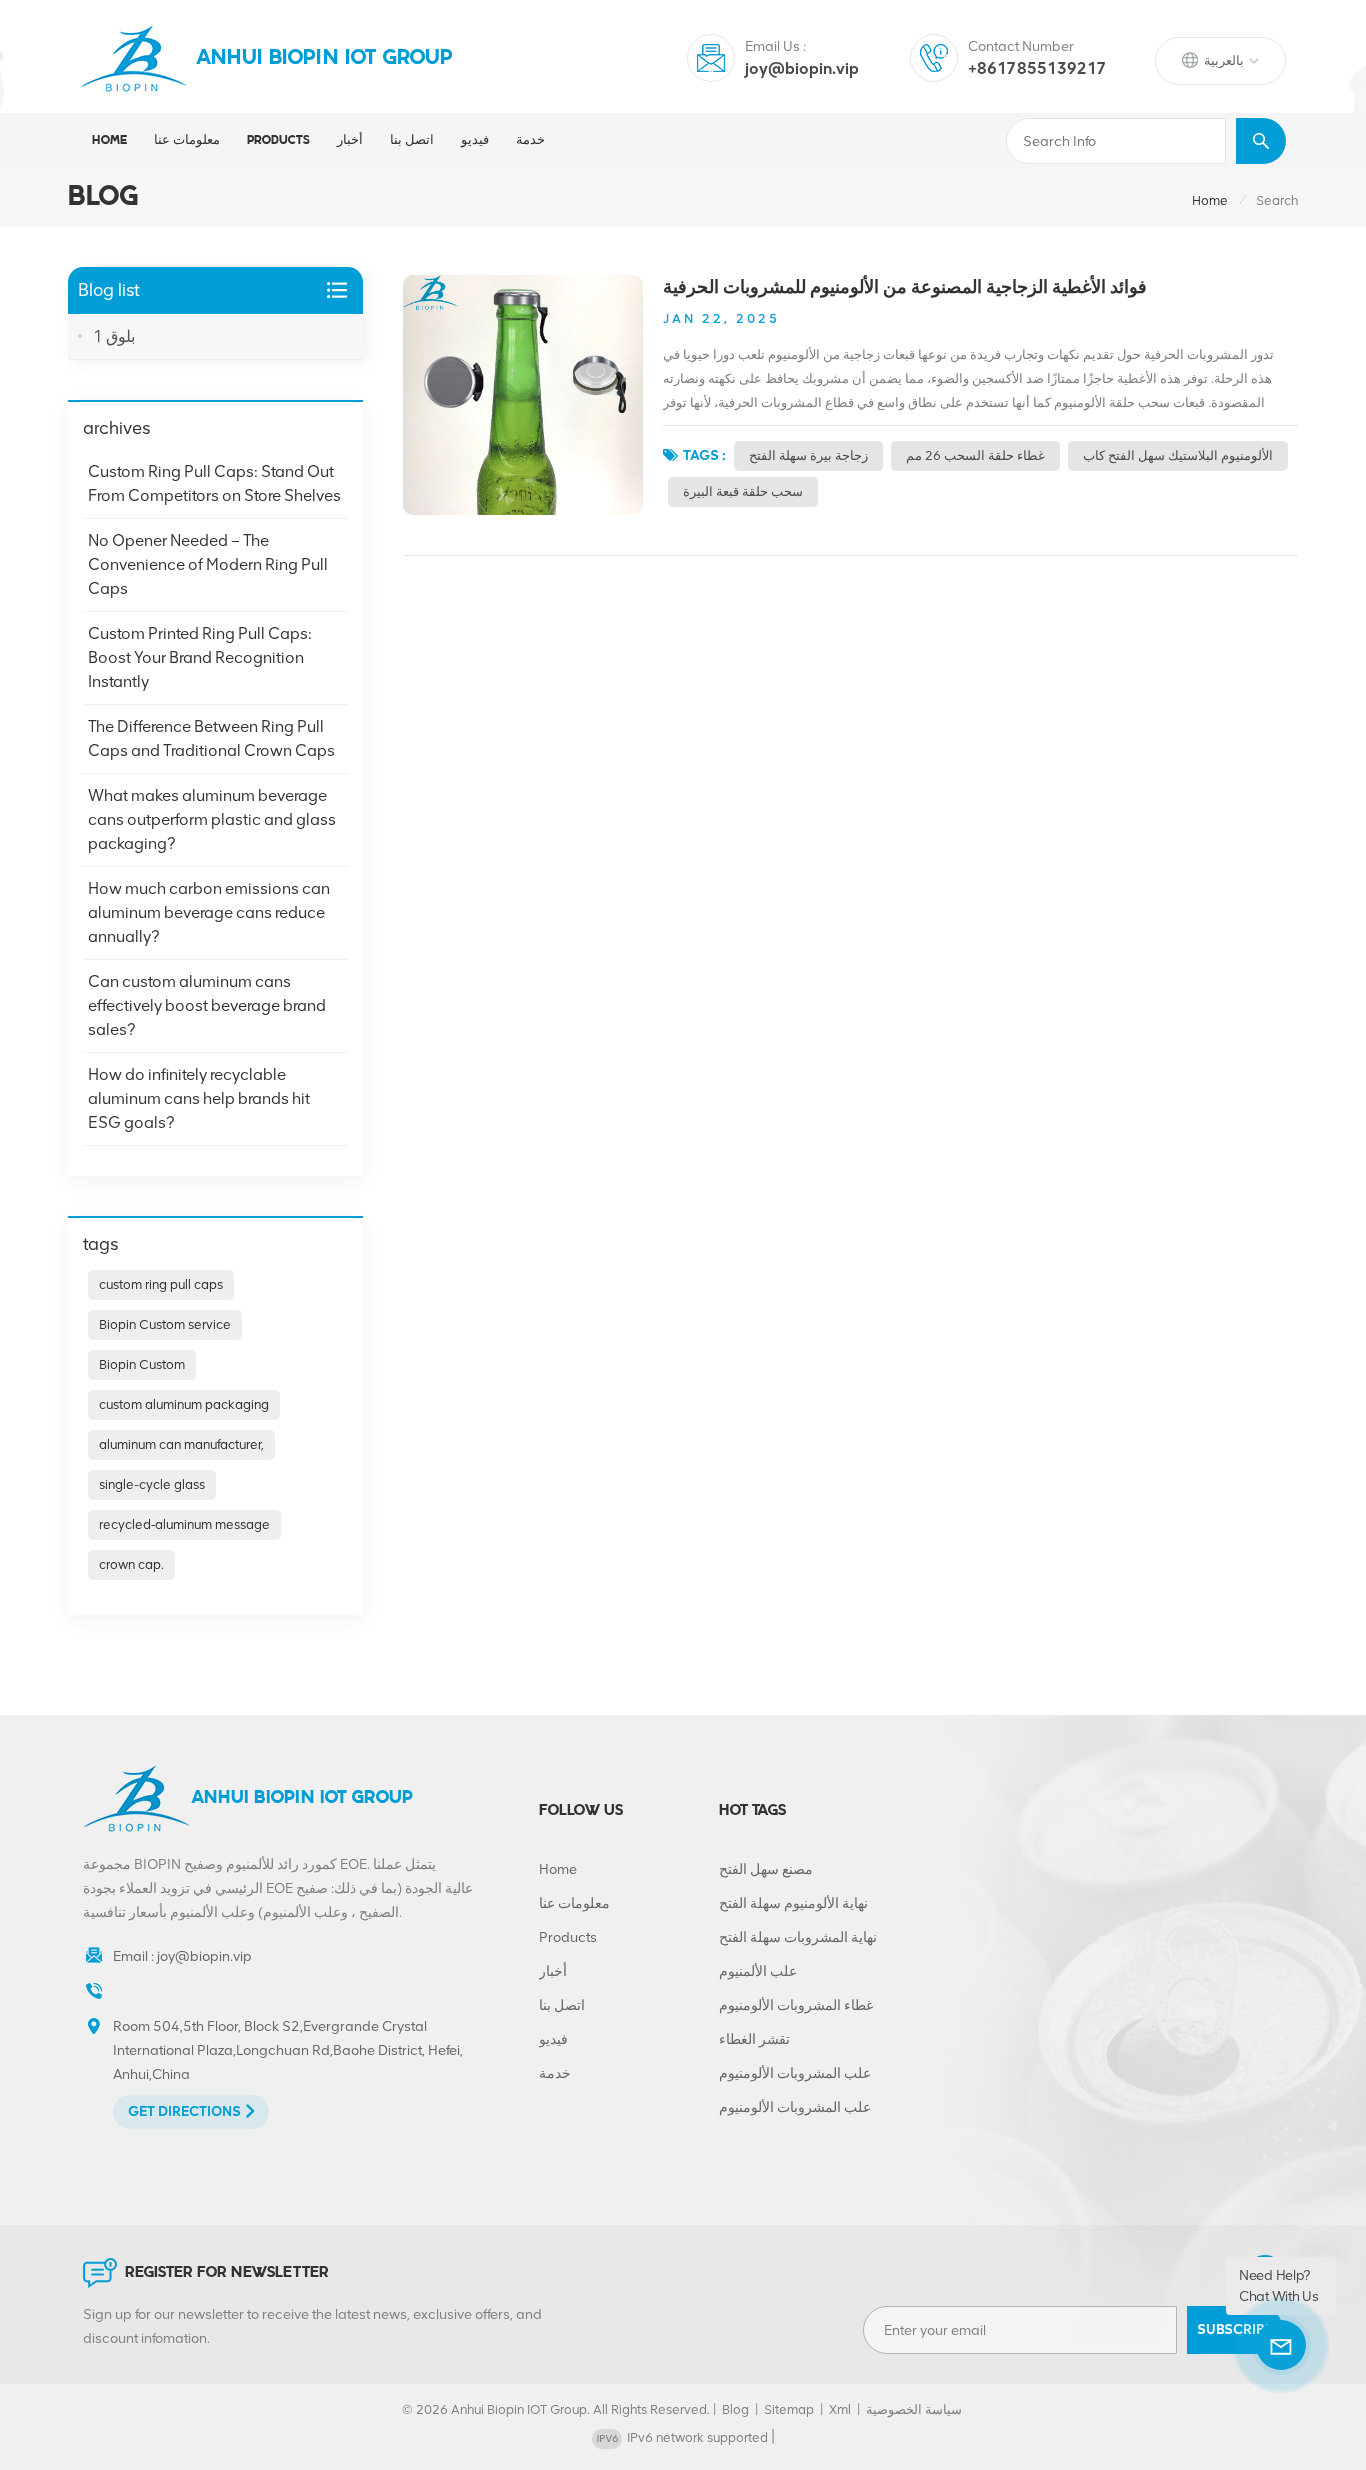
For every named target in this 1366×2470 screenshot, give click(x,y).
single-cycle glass (152, 1484)
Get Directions (184, 2111)
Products (568, 1937)
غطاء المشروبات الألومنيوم (796, 2005)
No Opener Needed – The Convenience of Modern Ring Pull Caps (208, 564)
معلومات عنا (187, 140)
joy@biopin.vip (802, 68)
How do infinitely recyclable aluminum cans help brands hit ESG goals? (199, 1098)
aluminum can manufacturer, (181, 1444)
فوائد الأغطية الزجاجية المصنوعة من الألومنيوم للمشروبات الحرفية (905, 287)
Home (109, 140)
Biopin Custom (142, 1364)
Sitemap (789, 2409)
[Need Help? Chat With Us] (1281, 2345)
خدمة (530, 140)
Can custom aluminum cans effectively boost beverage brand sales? (207, 1005)
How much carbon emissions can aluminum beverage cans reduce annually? (209, 912)
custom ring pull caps (161, 1284)
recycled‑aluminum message (184, 1524)
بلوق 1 (114, 336)
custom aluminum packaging (184, 1404)
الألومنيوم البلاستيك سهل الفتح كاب (1178, 455)
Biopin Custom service (165, 1324)
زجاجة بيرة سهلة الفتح (808, 455)
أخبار (350, 140)
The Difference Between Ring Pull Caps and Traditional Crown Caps (211, 738)
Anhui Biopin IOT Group (325, 58)
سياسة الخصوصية (914, 2409)
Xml (840, 2409)
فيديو (475, 140)
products (278, 140)
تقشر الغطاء (754, 2039)
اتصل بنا (412, 140)
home (1210, 200)
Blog (735, 2409)
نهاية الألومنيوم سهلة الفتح (793, 1903)
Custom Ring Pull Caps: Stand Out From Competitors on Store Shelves (214, 483)
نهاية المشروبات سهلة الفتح (798, 1937)
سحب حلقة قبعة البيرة (743, 491)
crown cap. (131, 1564)
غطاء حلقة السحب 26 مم (975, 455)
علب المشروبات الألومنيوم (795, 2073)
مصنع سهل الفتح (766, 1869)
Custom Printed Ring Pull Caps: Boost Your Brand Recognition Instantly (200, 657)
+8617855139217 (1037, 68)
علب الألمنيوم (758, 1971)
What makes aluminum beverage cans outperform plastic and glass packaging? (212, 819)
